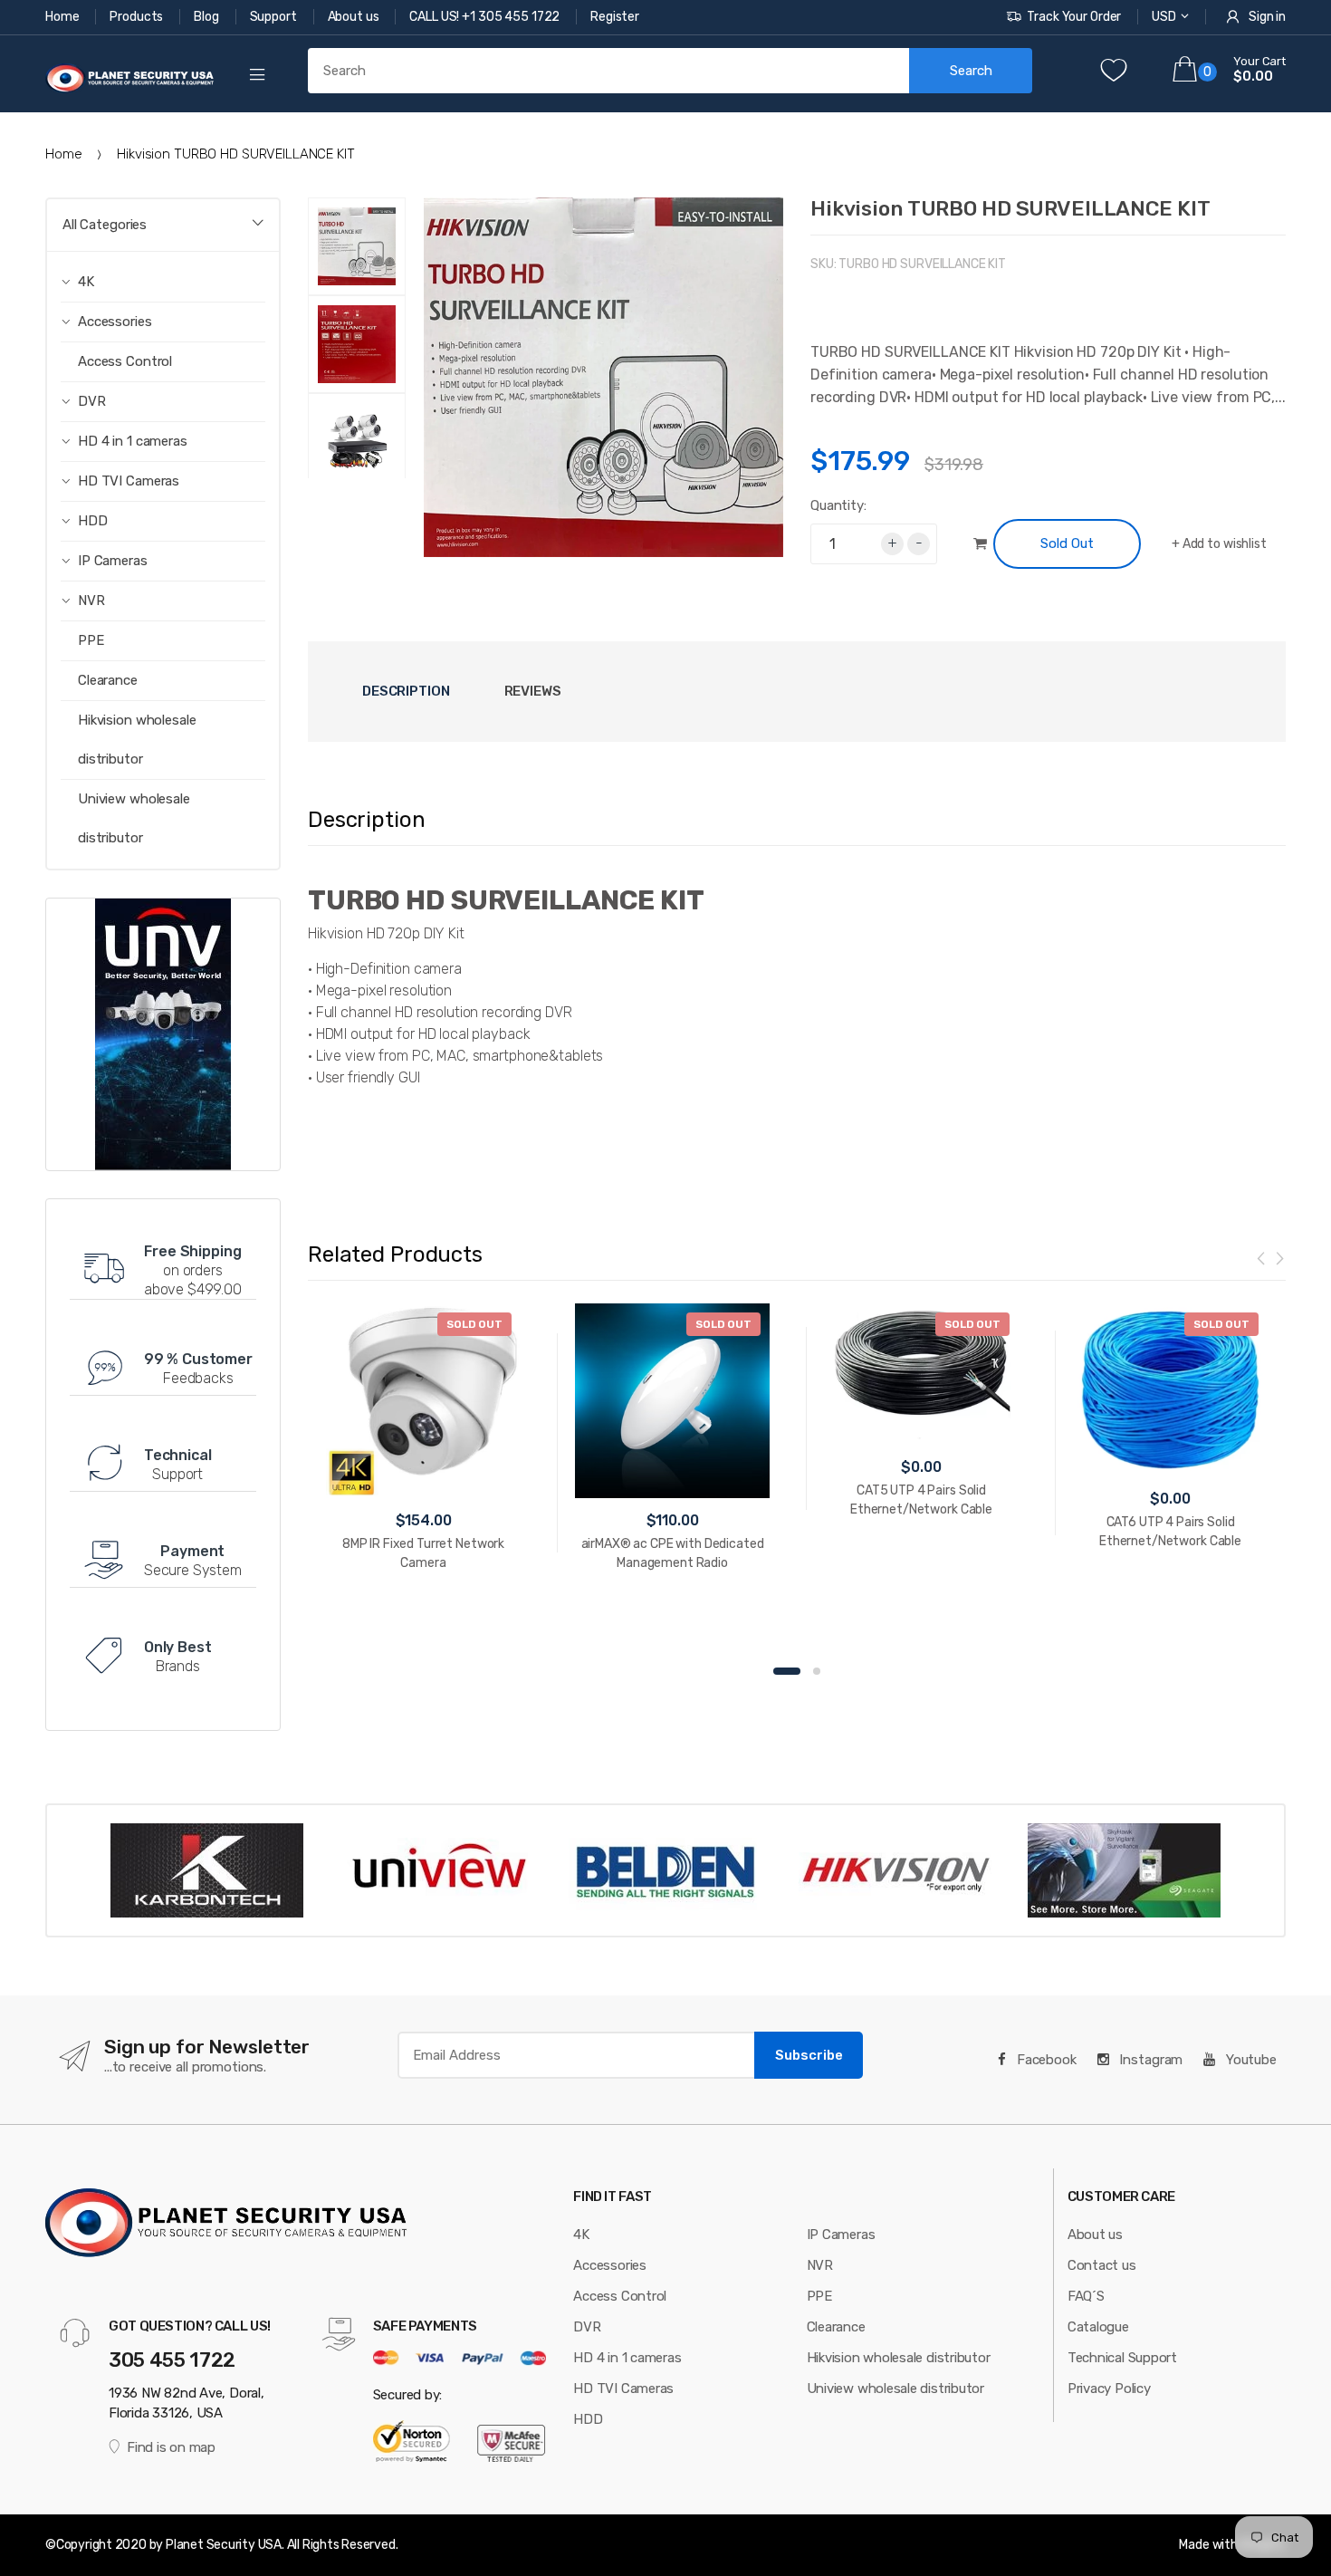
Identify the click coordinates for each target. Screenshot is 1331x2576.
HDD (588, 2419)
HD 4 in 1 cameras (627, 2358)
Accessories (610, 2265)
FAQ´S (1086, 2296)
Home (63, 17)
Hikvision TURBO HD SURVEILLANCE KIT (1010, 208)
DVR (587, 2327)
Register (615, 17)
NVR (820, 2265)
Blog (207, 17)
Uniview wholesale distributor (134, 818)
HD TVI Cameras (623, 2389)
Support (275, 17)
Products (138, 17)
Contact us (1102, 2265)
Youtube (1250, 2060)
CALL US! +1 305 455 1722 (486, 17)
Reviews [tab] (533, 691)
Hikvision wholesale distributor (137, 740)
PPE (91, 640)
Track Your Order (1074, 17)
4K (581, 2235)
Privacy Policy (1109, 2389)
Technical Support (1122, 2358)
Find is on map (171, 2447)
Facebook (1045, 2060)
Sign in (1267, 17)
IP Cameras (841, 2235)
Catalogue (1098, 2327)
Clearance (108, 680)
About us (355, 17)
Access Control (125, 361)
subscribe (809, 2055)
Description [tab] (406, 691)
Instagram (1150, 2060)
